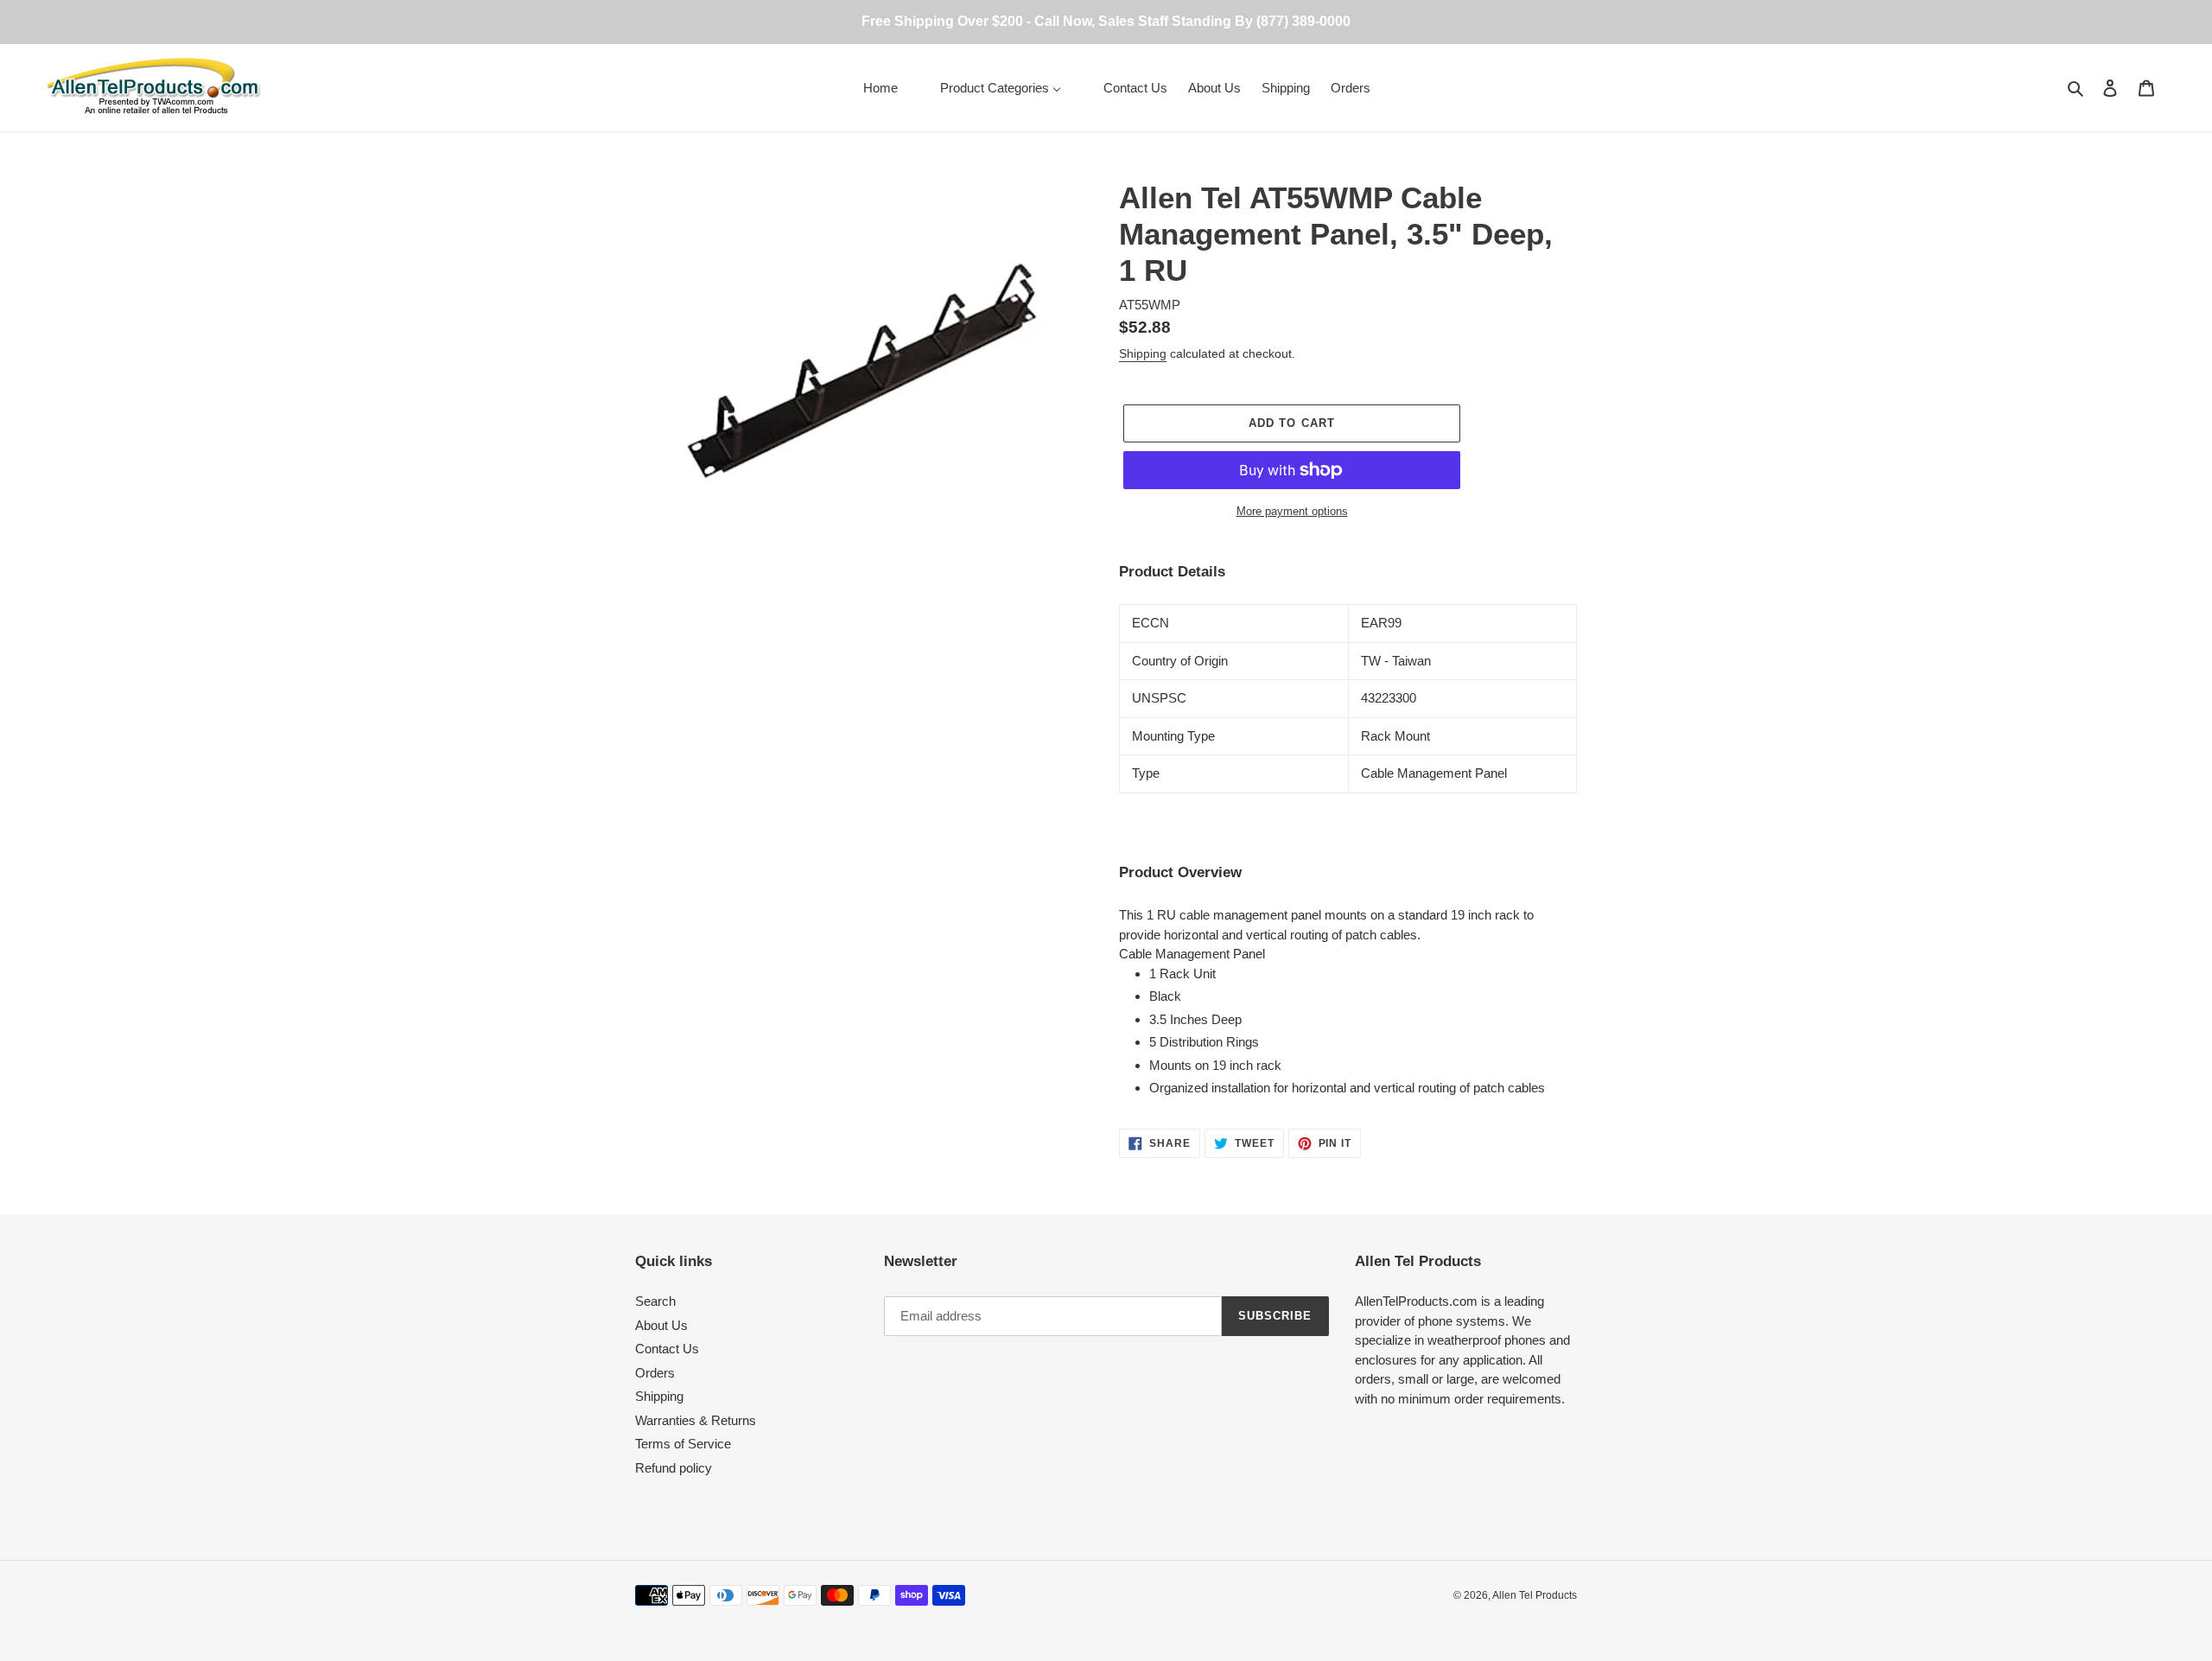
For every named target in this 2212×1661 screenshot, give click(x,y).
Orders (655, 1373)
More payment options (1292, 511)
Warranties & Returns (696, 1420)
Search (655, 1301)
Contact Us (667, 1349)
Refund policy (674, 1468)
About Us (661, 1325)
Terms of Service (683, 1444)
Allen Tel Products (1535, 1595)
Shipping (1143, 353)
